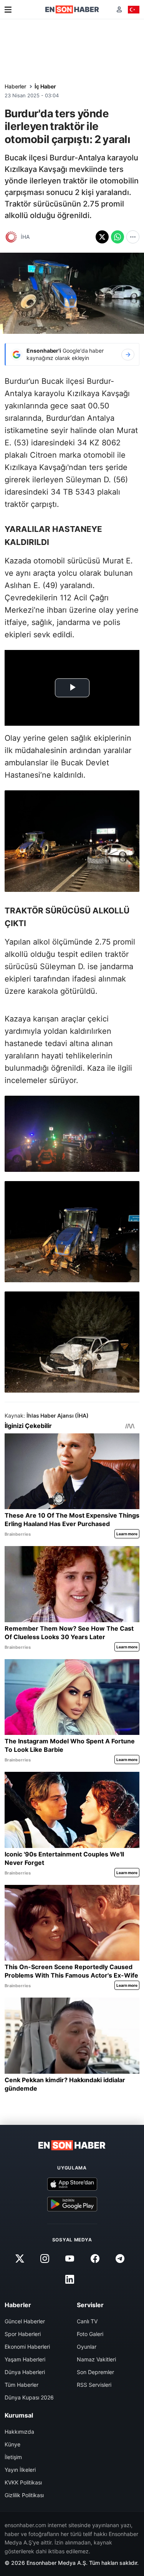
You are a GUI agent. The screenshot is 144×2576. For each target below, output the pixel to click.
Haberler (15, 86)
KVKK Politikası (23, 2482)
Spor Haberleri (23, 2334)
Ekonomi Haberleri (27, 2347)
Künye (12, 2444)
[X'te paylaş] (102, 237)
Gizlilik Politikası (24, 2495)
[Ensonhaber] (72, 9)
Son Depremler (95, 2372)
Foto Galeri (90, 2334)
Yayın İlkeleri (20, 2470)
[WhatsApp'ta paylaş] (118, 237)
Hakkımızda (19, 2432)
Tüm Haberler (22, 2385)
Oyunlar (87, 2347)
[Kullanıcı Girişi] (119, 9)
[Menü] (8, 10)
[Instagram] (45, 2258)
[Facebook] (95, 2258)
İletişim (13, 2457)
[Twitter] (20, 2258)
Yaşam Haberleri (25, 2359)
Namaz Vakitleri (96, 2359)
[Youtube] (70, 2258)
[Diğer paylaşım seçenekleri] (133, 237)
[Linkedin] (70, 2279)
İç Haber (45, 86)
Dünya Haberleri (25, 2372)
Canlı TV (87, 2321)
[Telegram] (120, 2258)
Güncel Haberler (25, 2321)
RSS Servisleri (94, 2385)
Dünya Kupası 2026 (29, 2397)
